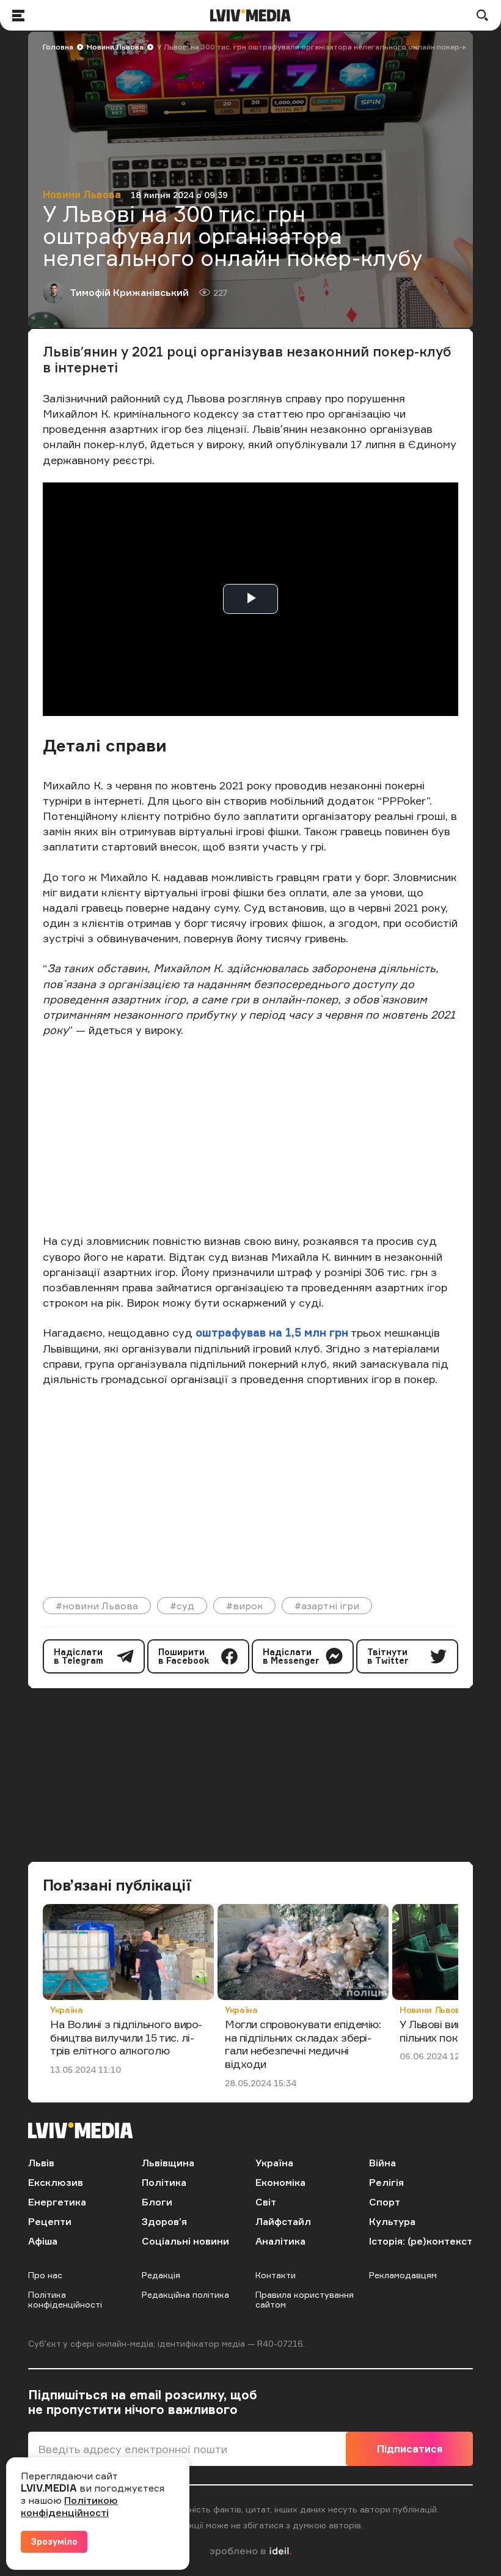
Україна (67, 2010)
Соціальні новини (185, 2241)
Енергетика (57, 2202)
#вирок (244, 1606)
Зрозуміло (54, 2541)
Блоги (157, 2202)
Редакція (161, 2275)
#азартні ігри (327, 1606)
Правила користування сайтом (305, 2299)
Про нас (45, 2275)
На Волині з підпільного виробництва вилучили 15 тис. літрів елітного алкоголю (126, 2037)
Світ (266, 2202)
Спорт (385, 2202)
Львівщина (168, 2163)
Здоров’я (164, 2221)
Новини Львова (115, 47)
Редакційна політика (185, 2294)
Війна (382, 2163)
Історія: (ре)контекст (421, 2241)
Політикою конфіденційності (69, 2506)
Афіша (43, 2241)
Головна (58, 47)
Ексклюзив (56, 2182)
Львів (41, 2163)
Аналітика (280, 2241)
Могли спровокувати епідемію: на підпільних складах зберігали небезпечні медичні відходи (303, 2044)
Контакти (276, 2275)
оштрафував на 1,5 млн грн (272, 1332)
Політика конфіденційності (65, 2299)
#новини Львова (97, 1606)
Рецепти (50, 2221)
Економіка (280, 2182)
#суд (182, 1606)
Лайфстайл (283, 2221)
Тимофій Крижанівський (129, 292)
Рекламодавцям (403, 2275)
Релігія (386, 2182)
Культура (392, 2221)
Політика (164, 2182)
